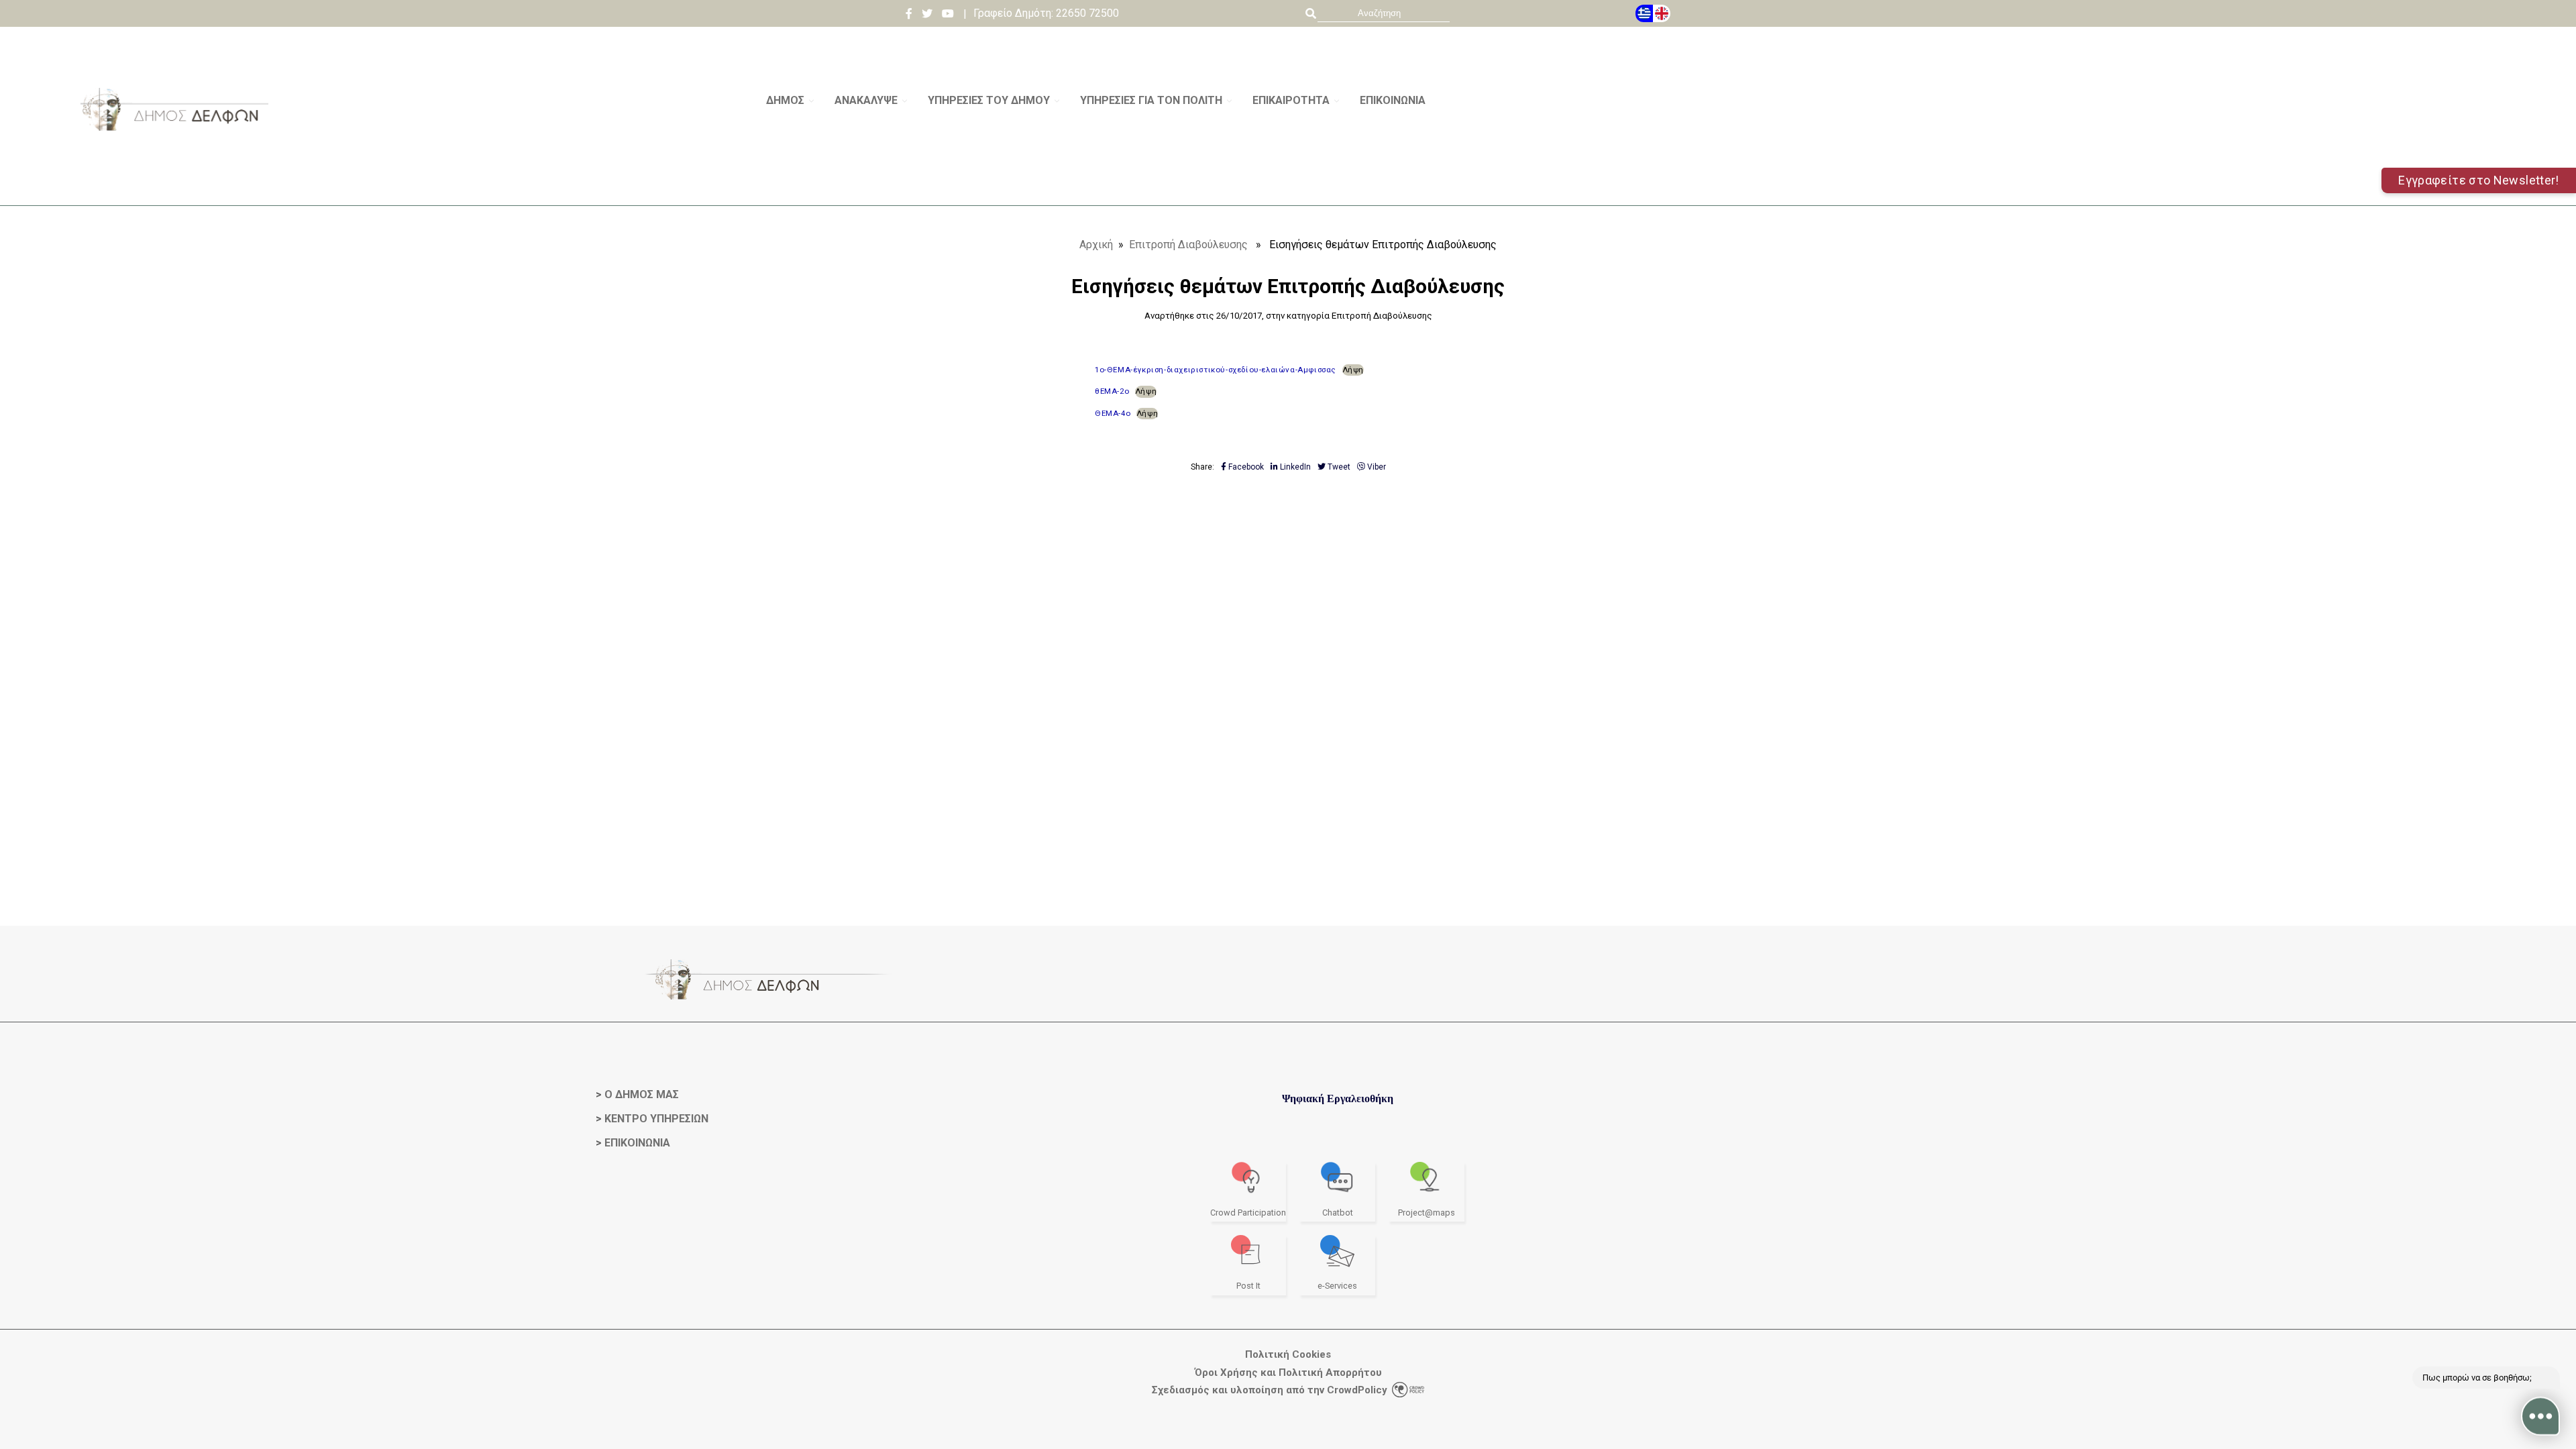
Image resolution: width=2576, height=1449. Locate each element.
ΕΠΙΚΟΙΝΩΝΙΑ (637, 1143)
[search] (1384, 13)
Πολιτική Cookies (1288, 1355)
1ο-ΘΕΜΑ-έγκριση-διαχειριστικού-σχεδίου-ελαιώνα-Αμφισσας (1216, 370)
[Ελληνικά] (1644, 13)
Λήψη (1353, 370)
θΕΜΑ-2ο (1112, 391)
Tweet (1338, 467)
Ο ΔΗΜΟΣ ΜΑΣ (642, 1094)
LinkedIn (1294, 467)
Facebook (1245, 467)
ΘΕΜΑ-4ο (1113, 413)
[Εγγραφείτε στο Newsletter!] (1288, 200)
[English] (1662, 13)
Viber (1376, 467)
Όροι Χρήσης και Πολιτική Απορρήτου (1288, 1373)
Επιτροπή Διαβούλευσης (1188, 245)
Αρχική (1096, 245)
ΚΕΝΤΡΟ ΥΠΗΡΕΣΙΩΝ (656, 1119)
